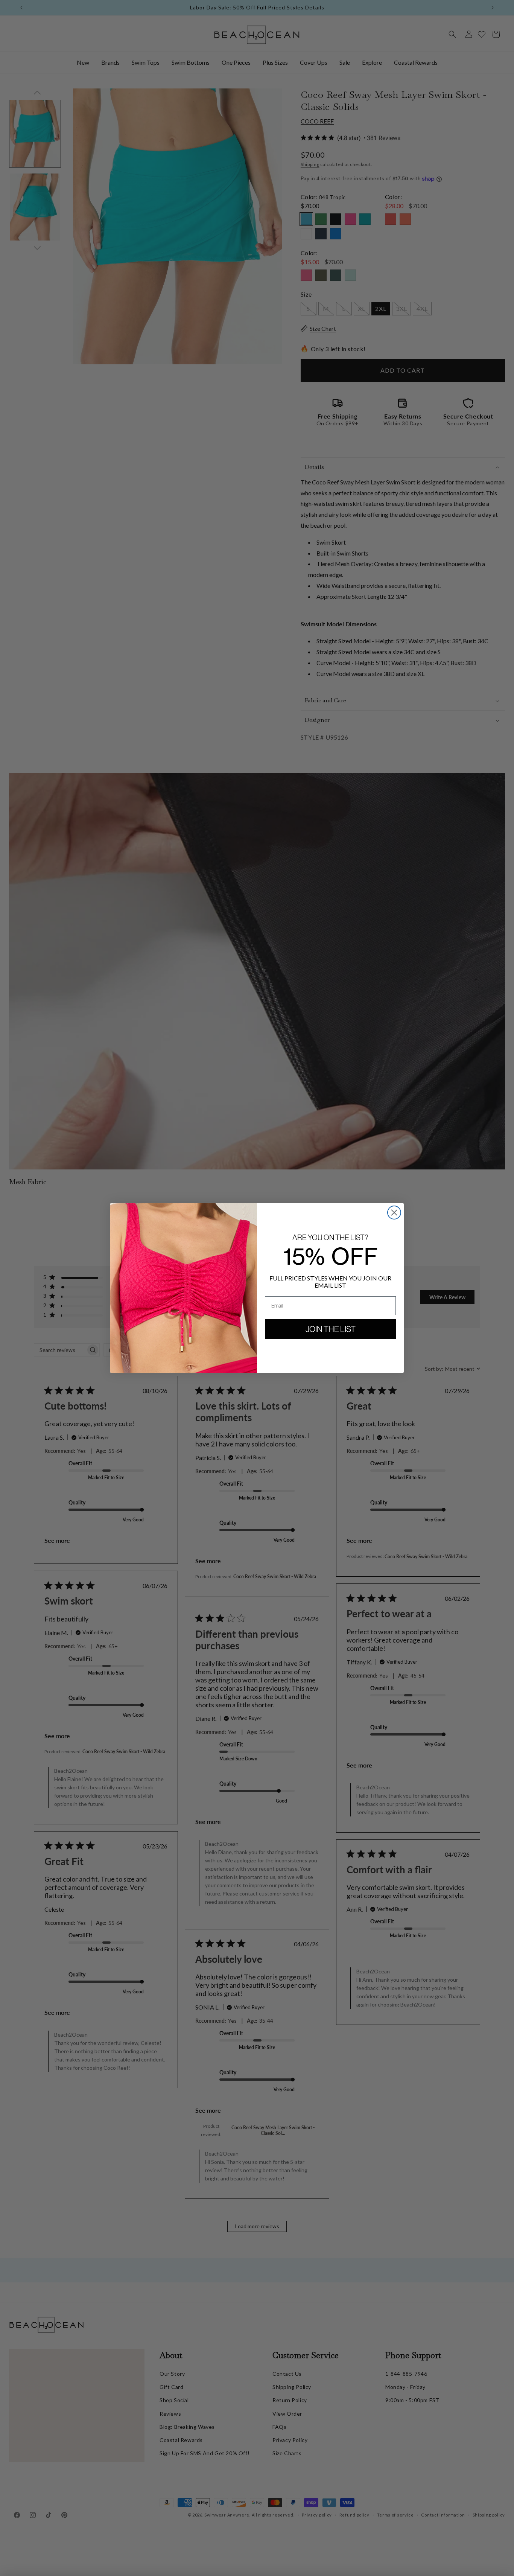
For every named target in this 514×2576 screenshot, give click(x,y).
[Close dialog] (394, 1213)
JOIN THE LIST (331, 1329)
